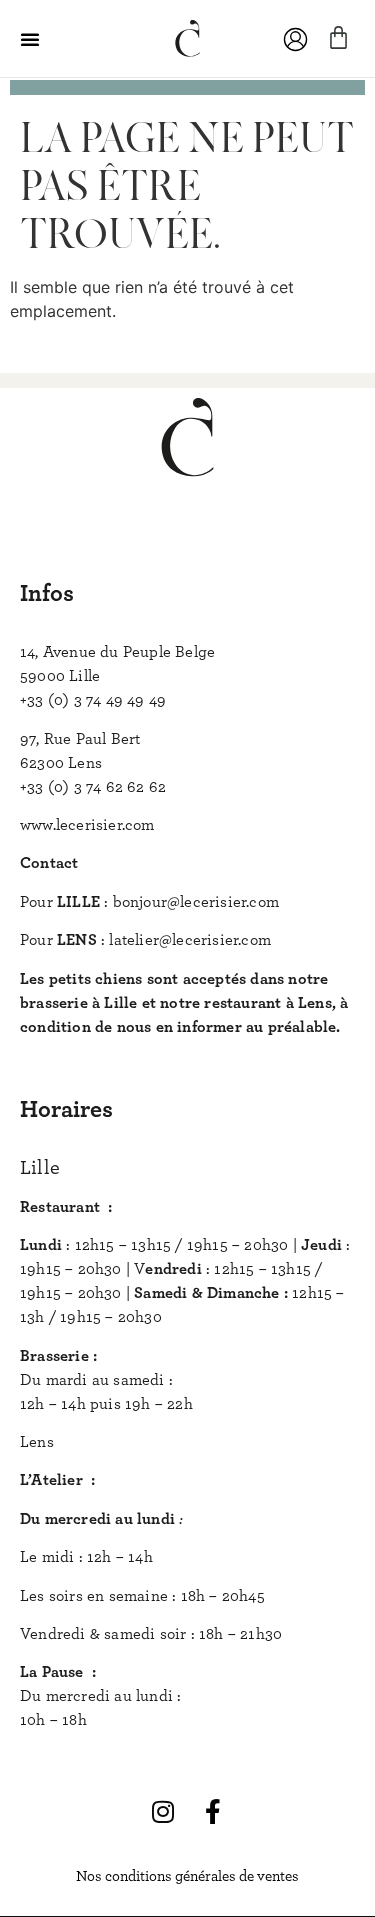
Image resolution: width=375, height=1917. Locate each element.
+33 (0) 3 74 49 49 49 (93, 700)
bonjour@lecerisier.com (196, 902)
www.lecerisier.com (87, 825)
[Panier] (338, 37)
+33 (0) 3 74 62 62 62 (93, 787)
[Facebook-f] (213, 1812)
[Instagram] (163, 1812)
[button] (30, 39)
